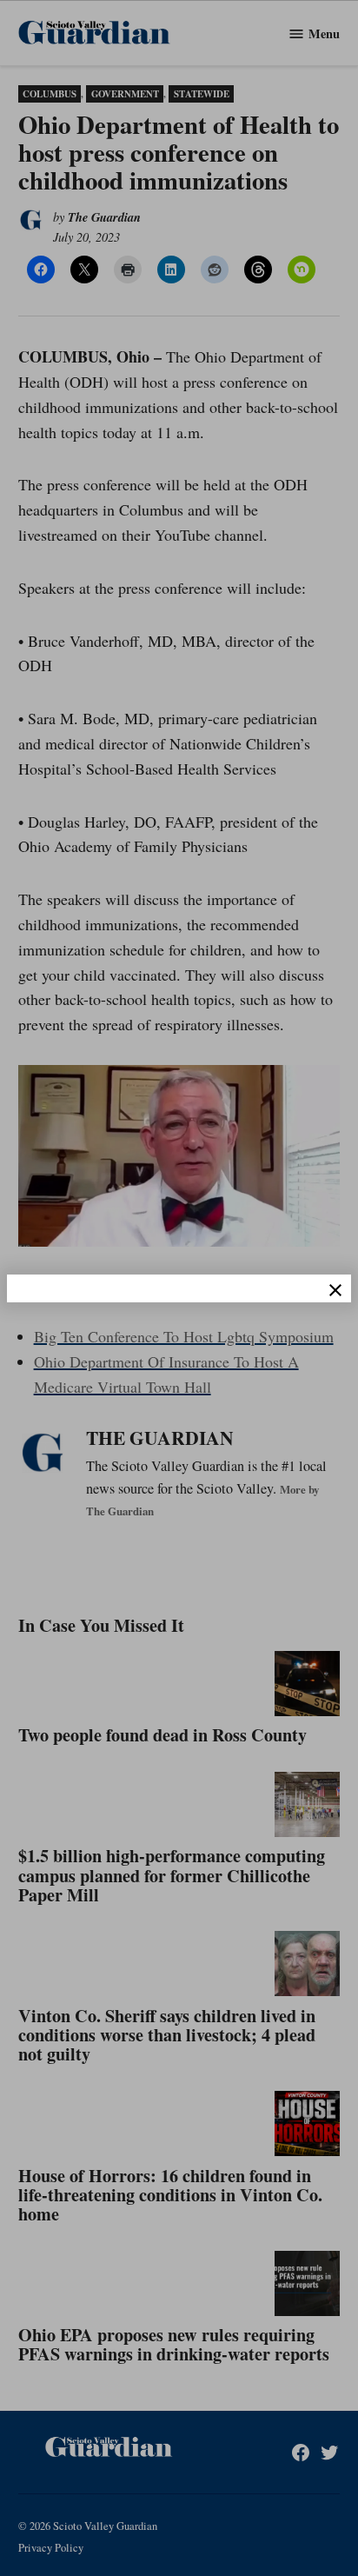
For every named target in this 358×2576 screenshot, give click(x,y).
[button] (179, 1288)
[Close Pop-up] (335, 1290)
